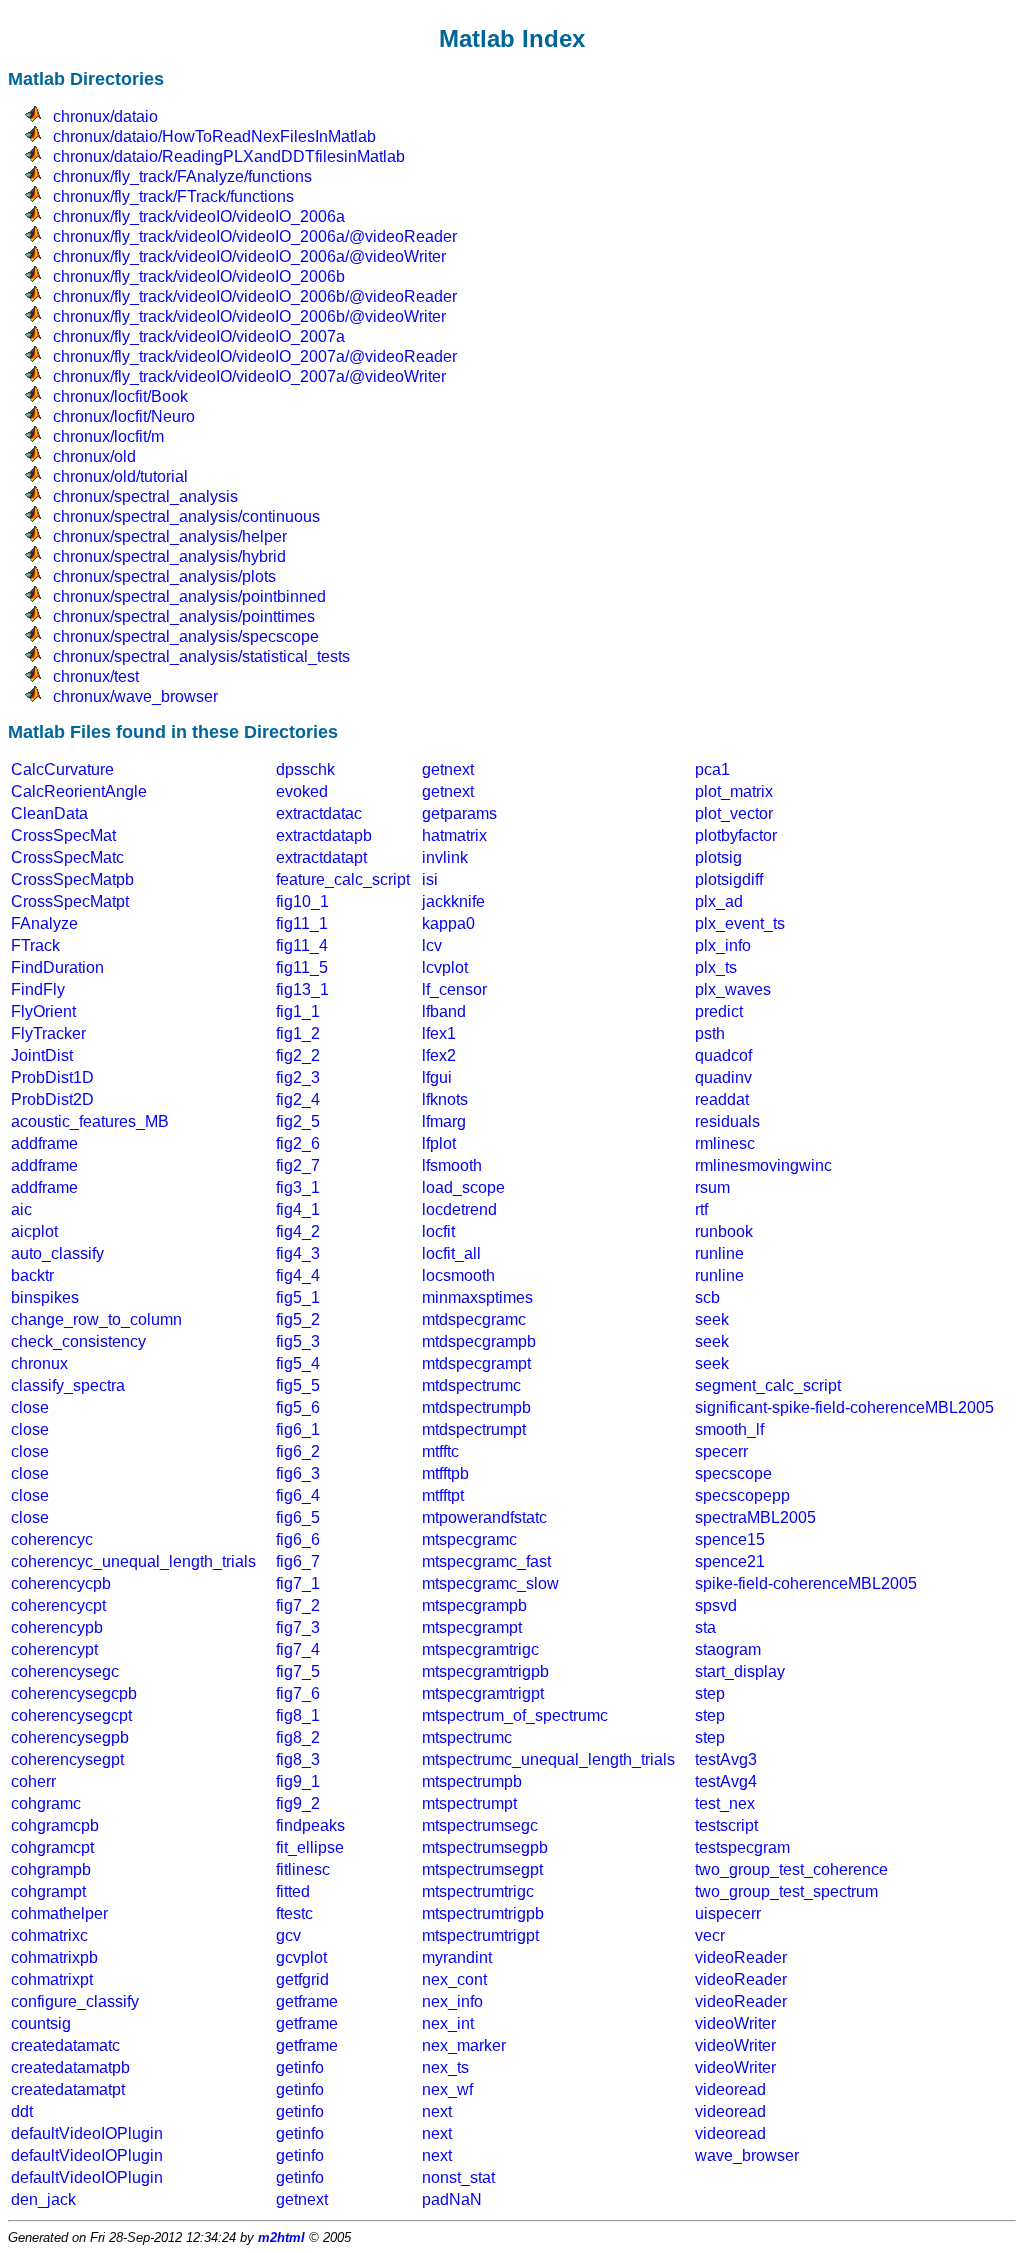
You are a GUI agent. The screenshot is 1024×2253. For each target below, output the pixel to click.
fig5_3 (298, 1341)
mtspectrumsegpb (485, 1847)
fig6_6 (298, 1539)
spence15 (730, 1539)
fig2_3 (298, 1077)
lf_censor (454, 989)
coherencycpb (61, 1583)
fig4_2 (298, 1231)
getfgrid (302, 1979)
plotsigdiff (729, 879)
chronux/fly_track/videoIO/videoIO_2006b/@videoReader (255, 296)
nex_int (448, 2023)
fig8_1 (298, 1715)
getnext (448, 769)
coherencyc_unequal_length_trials (133, 1561)
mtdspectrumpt (474, 1429)
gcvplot (301, 1957)
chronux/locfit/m (108, 436)
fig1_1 (298, 1011)
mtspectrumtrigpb (483, 1913)
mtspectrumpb (472, 1781)
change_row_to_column (96, 1319)
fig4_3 (298, 1253)
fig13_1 (302, 989)
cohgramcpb (55, 1825)
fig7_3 (298, 1627)
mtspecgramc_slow (490, 1583)
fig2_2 (298, 1055)
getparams (459, 813)
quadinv (723, 1077)
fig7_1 (298, 1583)
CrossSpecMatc (67, 857)
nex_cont (454, 1979)
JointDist (42, 1055)
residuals (727, 1121)
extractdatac (319, 813)
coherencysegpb (70, 1737)
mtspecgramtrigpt (483, 1693)
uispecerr (728, 1913)
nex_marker (464, 2045)
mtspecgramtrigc (480, 1649)
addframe (44, 1143)
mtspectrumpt (469, 1803)
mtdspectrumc (471, 1385)
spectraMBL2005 (755, 1517)
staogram (728, 1649)
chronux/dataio (105, 116)
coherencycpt (58, 1605)
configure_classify (75, 2001)
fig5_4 (298, 1363)
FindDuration (57, 967)
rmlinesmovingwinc (763, 1165)
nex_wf (447, 2089)
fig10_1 (302, 901)
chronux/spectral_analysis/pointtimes (184, 616)
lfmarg (444, 1121)
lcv (432, 945)
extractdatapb (324, 835)
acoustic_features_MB (90, 1121)
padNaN (452, 2199)
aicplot (34, 1231)
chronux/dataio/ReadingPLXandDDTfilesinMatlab (229, 156)
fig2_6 (298, 1143)
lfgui (437, 1077)
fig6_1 (298, 1429)
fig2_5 (298, 1121)
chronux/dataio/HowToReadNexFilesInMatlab (214, 136)
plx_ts (716, 967)
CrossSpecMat (63, 835)
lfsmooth (452, 1165)
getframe (307, 2001)
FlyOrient (43, 1011)
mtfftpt (443, 1495)
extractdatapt (321, 857)
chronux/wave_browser (135, 696)
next (437, 2111)
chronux (39, 1363)
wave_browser (747, 2155)
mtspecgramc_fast (486, 1561)
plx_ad (719, 901)
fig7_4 (298, 1649)
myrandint (457, 1957)
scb (707, 1297)
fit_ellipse (310, 1847)
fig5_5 (298, 1385)
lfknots (445, 1099)
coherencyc (52, 1539)
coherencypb (57, 1627)
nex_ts (445, 2067)
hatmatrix (454, 835)
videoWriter (735, 2023)
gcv (288, 1935)
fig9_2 (298, 1803)
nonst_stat (458, 2177)
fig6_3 (298, 1473)
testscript (726, 1825)
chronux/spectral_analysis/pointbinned (189, 596)
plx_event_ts (740, 923)
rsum (712, 1187)
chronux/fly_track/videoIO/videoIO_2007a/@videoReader (255, 356)
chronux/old (94, 456)
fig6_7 (298, 1561)
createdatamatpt (68, 2089)
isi (430, 879)
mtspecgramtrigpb (485, 1671)
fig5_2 (298, 1319)
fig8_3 (298, 1759)
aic (21, 1209)
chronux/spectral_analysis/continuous (186, 516)
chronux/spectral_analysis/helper (170, 536)
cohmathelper (59, 1913)
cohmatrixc (49, 1935)
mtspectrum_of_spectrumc (515, 1715)
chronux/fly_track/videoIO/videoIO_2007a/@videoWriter (249, 376)
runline (719, 1253)
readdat (722, 1099)
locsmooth (458, 1275)
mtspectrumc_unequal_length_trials (548, 1759)
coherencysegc (65, 1671)
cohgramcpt (52, 1847)
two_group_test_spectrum (786, 1891)
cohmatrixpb (54, 1957)
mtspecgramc (469, 1539)
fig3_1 (298, 1187)
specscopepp (742, 1495)
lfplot (439, 1143)
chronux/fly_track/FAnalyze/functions (182, 176)
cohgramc (46, 1803)
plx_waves (733, 989)
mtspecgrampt (472, 1627)
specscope (733, 1473)
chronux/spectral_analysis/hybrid (169, 556)
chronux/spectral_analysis (145, 496)
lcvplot (445, 967)
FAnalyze (44, 923)
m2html (281, 2237)
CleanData (49, 813)
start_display (740, 1671)
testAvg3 (726, 1759)
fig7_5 (298, 1671)
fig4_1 (298, 1209)
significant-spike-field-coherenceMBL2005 (844, 1407)
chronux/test (96, 676)
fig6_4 (298, 1495)
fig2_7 (298, 1165)
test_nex (725, 1803)
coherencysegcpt (71, 1715)
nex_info (452, 2001)
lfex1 (439, 1033)
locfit (438, 1231)
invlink (445, 857)
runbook (724, 1231)
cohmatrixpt (52, 1979)
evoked (302, 791)
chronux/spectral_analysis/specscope (186, 636)
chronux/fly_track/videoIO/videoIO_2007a (199, 336)
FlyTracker (48, 1033)
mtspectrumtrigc (478, 1891)
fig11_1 (302, 923)
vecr (710, 1935)
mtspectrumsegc (480, 1825)
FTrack (35, 945)
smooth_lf (729, 1429)
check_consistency (78, 1341)
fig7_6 (298, 1693)
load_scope (463, 1187)
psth (710, 1033)
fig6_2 (298, 1451)
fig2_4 (298, 1099)
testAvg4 (726, 1781)
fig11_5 (302, 967)
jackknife (453, 901)
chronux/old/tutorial (120, 476)
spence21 (730, 1561)
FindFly (38, 989)
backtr (32, 1275)
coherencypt (54, 1649)
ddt (22, 2111)
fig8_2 (298, 1737)
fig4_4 (298, 1275)
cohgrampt (48, 1891)
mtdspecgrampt (476, 1363)
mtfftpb (445, 1473)
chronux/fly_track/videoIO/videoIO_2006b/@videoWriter (249, 316)
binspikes (45, 1297)
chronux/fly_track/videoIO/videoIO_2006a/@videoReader (255, 236)
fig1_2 (298, 1033)
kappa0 (448, 923)
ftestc (294, 1913)
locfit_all (451, 1253)
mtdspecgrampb (479, 1341)
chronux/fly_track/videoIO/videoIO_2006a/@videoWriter (249, 256)
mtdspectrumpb (476, 1407)
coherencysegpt (67, 1759)
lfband (444, 1011)
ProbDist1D (52, 1077)
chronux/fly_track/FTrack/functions (173, 196)
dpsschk (305, 769)
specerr (721, 1451)
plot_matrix (734, 791)
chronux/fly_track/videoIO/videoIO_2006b (199, 276)
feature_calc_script (343, 879)
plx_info (723, 945)
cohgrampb (51, 1869)
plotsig (718, 857)
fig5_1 (298, 1297)
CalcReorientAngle (79, 791)
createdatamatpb (70, 2067)
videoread (730, 2089)
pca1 (712, 769)
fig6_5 (298, 1517)
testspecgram (742, 1847)
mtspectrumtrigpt (480, 1935)
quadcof (723, 1055)
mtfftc (440, 1451)
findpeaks (310, 1825)
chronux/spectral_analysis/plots (164, 576)
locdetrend (459, 1209)
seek (712, 1319)
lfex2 (439, 1055)
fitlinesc (303, 1869)
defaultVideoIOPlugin (87, 2133)
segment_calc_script (768, 1385)
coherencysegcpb (74, 1693)
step (710, 1693)
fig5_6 (298, 1407)
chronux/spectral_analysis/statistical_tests (201, 656)
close (30, 1407)
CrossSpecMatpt (70, 901)
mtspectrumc (467, 1737)
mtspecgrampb (474, 1605)
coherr (33, 1781)
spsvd (716, 1605)
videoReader (741, 1957)
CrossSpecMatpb (72, 879)
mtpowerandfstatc (484, 1517)
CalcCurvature (62, 769)
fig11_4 (302, 945)
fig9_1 (298, 1781)
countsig (41, 2023)
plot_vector (734, 813)
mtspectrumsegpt (482, 1869)
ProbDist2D (52, 1099)
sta (705, 1627)
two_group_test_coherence (791, 1869)
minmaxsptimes (477, 1297)
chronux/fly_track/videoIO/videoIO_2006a (199, 216)
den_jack (43, 2199)
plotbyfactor (736, 835)
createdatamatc (65, 2045)
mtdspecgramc (474, 1319)
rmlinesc (725, 1143)
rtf (701, 1209)
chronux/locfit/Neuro (124, 416)
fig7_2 (298, 1605)
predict (719, 1011)
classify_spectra (68, 1385)
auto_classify (57, 1253)
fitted (293, 1891)
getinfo (300, 2067)
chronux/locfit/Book (120, 396)
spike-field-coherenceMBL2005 (806, 1583)
